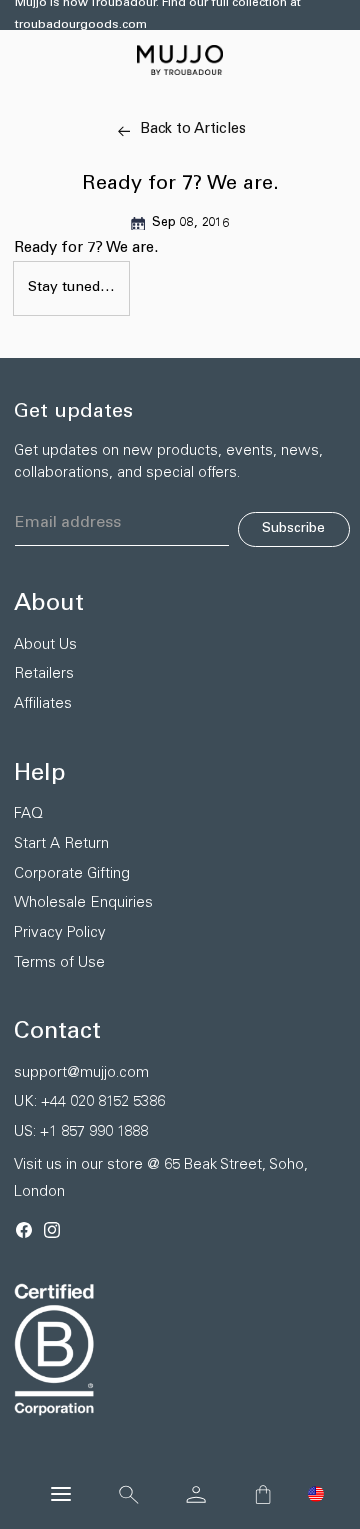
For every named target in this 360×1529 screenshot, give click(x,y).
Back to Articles (193, 130)
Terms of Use (59, 963)
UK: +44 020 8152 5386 (89, 1102)
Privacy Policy (60, 933)
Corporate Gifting (72, 874)
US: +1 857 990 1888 (81, 1132)
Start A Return (61, 844)
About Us (45, 645)
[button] (316, 1494)
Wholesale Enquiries (83, 903)
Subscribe (293, 529)
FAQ (28, 814)
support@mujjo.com (81, 1073)
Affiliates (43, 704)
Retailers (44, 674)
